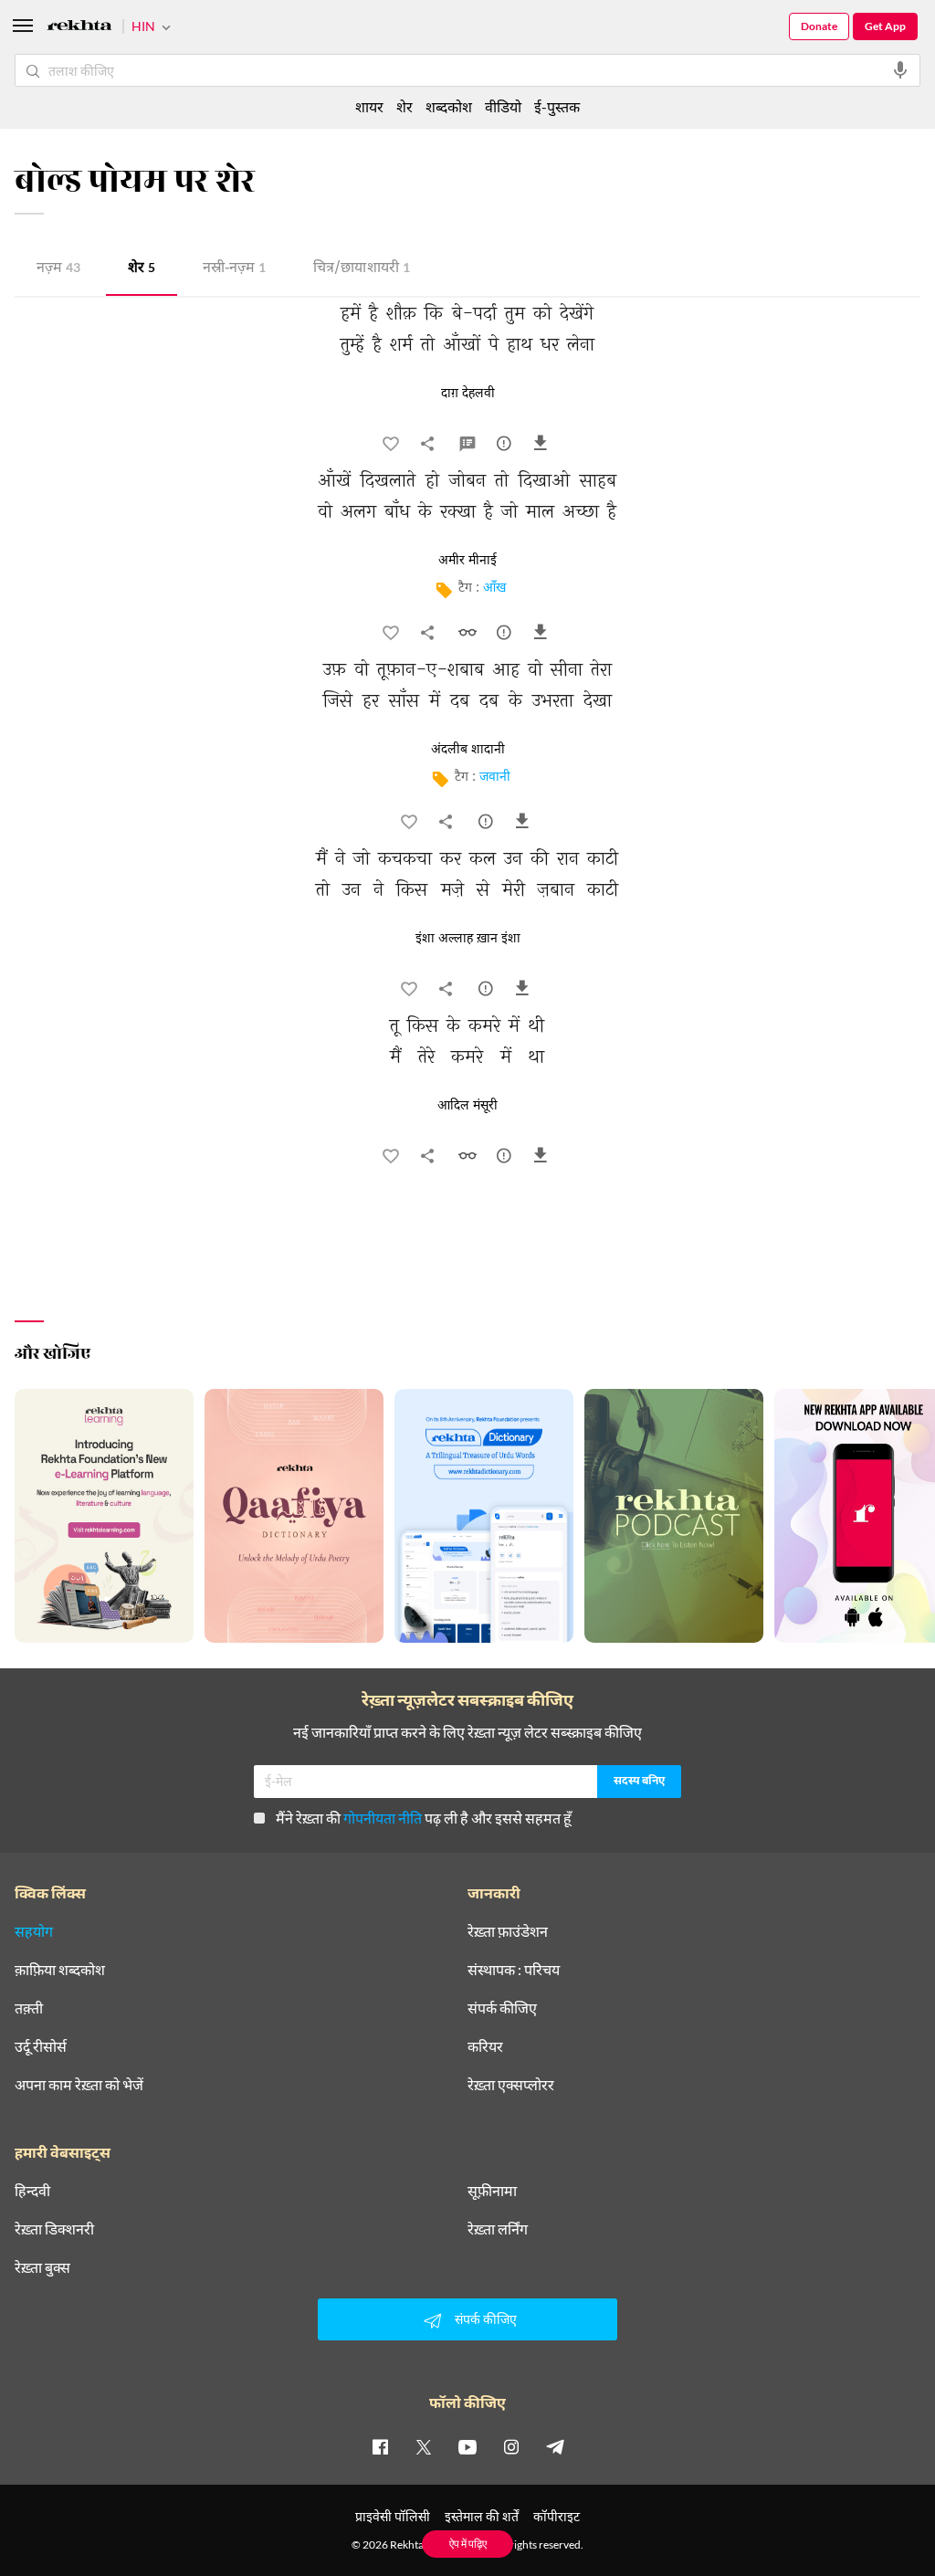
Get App (885, 26)
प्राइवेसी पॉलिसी (393, 2516)
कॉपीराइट (557, 2516)
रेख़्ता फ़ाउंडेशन (508, 1931)
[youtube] (467, 2446)
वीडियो (503, 106)
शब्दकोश (449, 106)
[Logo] (79, 28)
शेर (142, 269)
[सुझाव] (506, 447)
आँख (494, 589)
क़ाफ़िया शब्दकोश (60, 1970)
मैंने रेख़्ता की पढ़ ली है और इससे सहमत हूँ (424, 1818)
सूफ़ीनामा (492, 2191)
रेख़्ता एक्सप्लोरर (511, 2085)
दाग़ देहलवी (468, 394)
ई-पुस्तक (557, 106)
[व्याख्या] (469, 447)
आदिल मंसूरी (467, 1106)
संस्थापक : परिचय (514, 1970)
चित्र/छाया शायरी (362, 269)
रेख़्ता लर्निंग (498, 2229)
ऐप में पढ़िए (468, 2544)
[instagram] (511, 2446)
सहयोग (34, 1931)
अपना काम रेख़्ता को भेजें (79, 2085)
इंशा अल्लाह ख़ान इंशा (468, 939)
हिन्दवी (32, 2191)
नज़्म (58, 269)
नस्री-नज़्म (234, 269)
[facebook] (380, 2446)
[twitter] (424, 2446)
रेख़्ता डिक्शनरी (54, 2229)
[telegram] (555, 2446)
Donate (819, 26)
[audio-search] (900, 70)
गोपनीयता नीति (383, 1818)
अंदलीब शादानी (468, 750)
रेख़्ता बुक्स (42, 2267)
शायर (369, 106)
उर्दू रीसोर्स (41, 2046)
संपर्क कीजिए (502, 2008)
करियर (485, 2046)
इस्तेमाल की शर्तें (482, 2516)
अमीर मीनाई (467, 561)
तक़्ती (29, 2008)
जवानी (495, 778)
